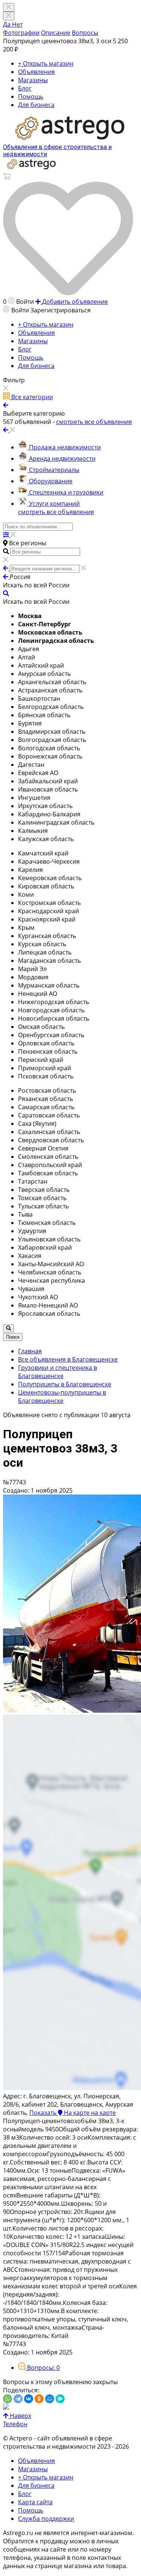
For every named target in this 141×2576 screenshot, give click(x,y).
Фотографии (21, 33)
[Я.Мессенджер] (60, 2399)
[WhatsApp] (8, 2399)
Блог (25, 88)
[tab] (39, 2368)
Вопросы (85, 33)
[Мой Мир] (50, 2399)
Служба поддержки (46, 2519)
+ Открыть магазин (46, 63)
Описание (56, 33)
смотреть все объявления (56, 512)
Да (8, 24)
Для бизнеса (36, 105)
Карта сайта (35, 2502)
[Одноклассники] (39, 2399)
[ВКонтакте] (29, 2399)
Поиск (13, 1337)
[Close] (9, 16)
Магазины (33, 80)
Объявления (36, 72)
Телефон (15, 2424)
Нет (17, 24)
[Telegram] (18, 2399)
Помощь (31, 97)
